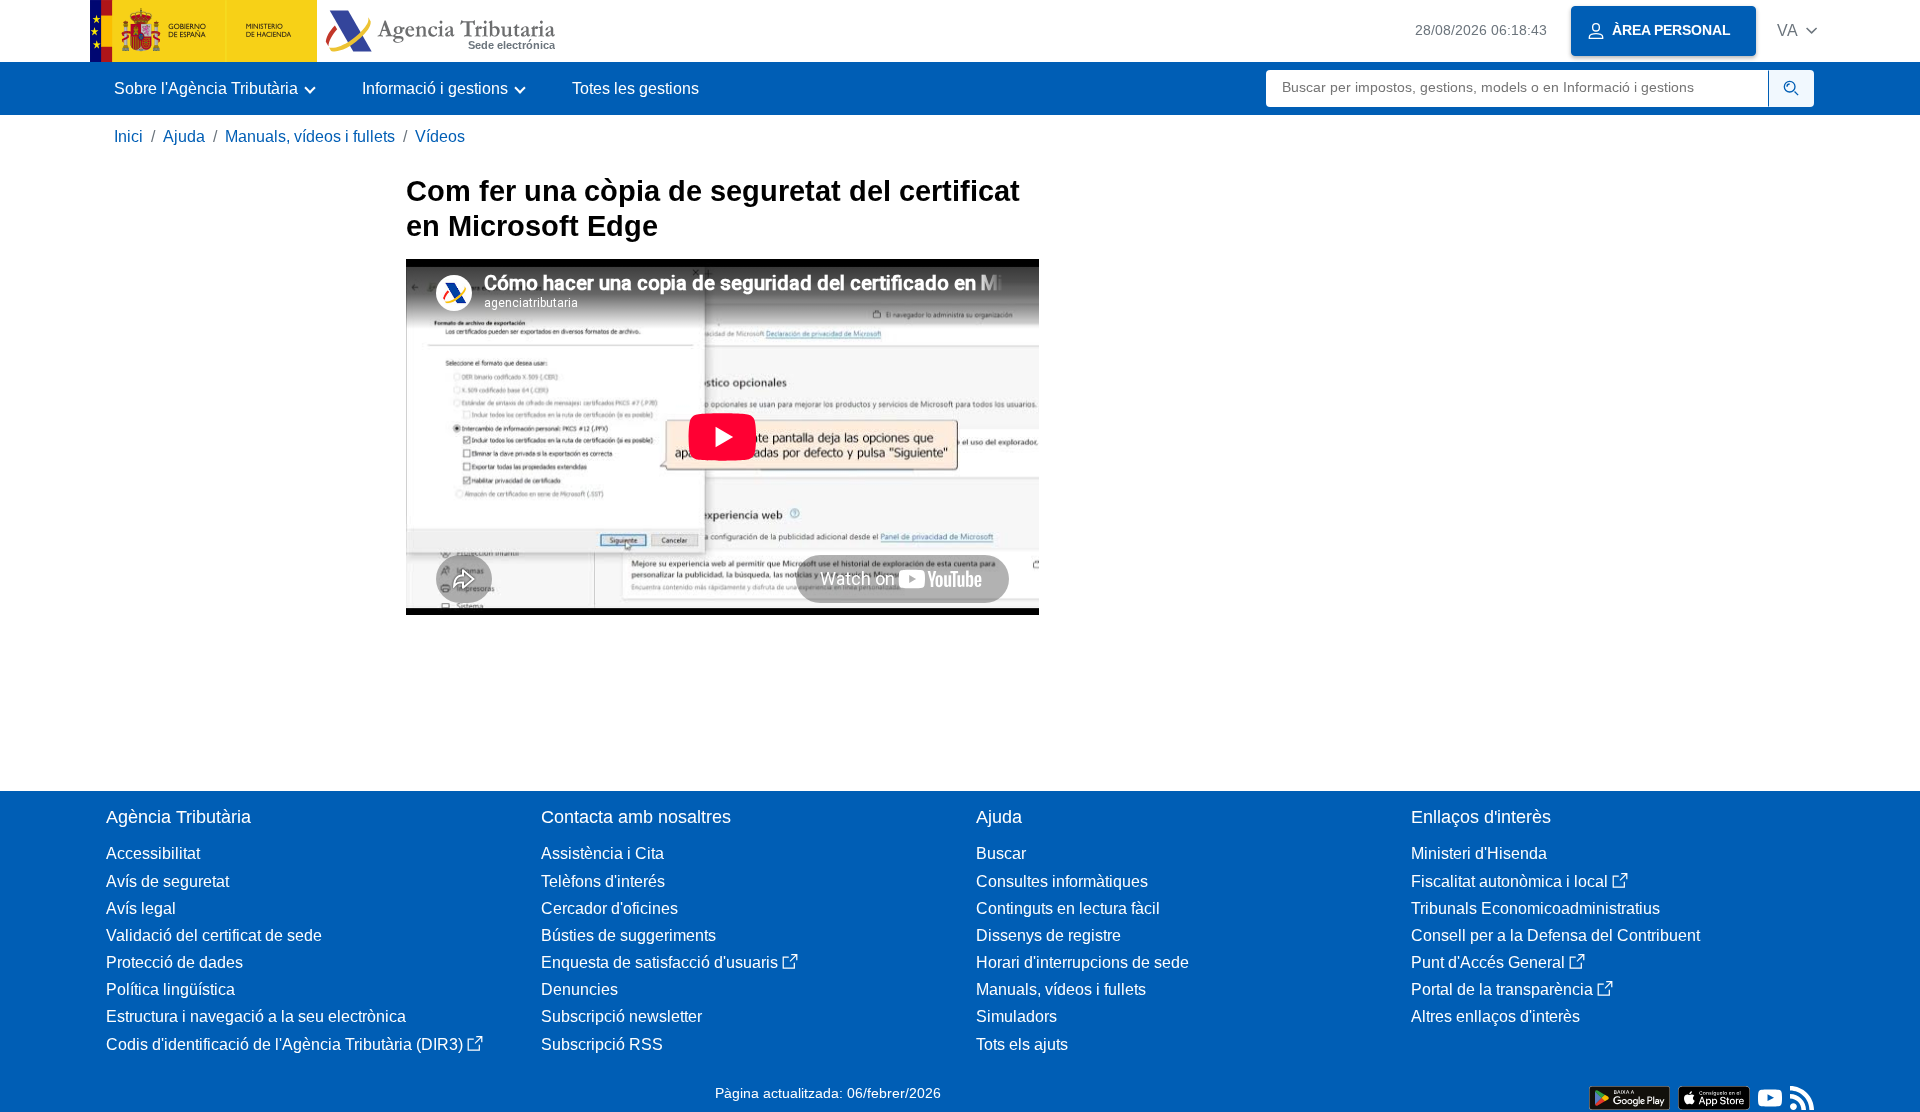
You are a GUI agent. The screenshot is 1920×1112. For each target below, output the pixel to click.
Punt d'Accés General (1488, 962)
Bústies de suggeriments (628, 935)
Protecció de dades (174, 962)
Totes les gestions (635, 88)
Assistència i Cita (602, 853)
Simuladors (1016, 1016)
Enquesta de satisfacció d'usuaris (659, 962)
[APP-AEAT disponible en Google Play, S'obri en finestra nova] (1629, 1096)
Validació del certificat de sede (214, 935)
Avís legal (141, 908)
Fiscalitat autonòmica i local (1509, 881)
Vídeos (440, 136)
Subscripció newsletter (621, 1016)
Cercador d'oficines (609, 908)
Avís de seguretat (167, 881)
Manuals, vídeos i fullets (310, 136)
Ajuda (184, 136)
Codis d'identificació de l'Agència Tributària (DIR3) (284, 1044)
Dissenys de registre (1048, 935)
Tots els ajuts (1022, 1044)
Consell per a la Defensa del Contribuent (1555, 935)
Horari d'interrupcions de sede (1082, 962)
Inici (128, 136)
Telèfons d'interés (603, 881)
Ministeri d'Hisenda (1479, 853)
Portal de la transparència (1502, 989)
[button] (1797, 30)
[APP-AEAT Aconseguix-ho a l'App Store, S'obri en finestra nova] (1714, 1096)
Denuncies (579, 989)
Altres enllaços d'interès (1495, 1016)
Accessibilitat (153, 853)
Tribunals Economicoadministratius (1535, 908)
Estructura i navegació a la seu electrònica (256, 1016)
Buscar (1001, 853)
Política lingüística (170, 989)
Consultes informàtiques (1062, 881)
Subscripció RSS (602, 1044)
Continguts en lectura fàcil (1068, 908)
